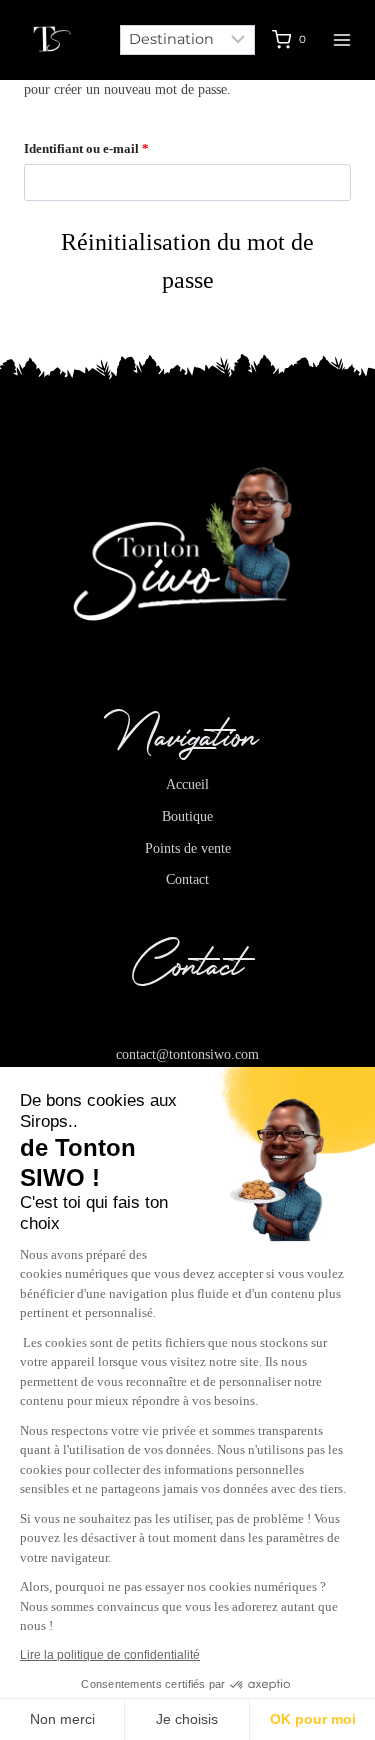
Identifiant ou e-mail (119, 148)
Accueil (187, 784)
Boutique (187, 816)
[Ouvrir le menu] (342, 39)
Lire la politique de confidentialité (110, 1655)
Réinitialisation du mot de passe (187, 261)
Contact (187, 879)
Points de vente (188, 848)
